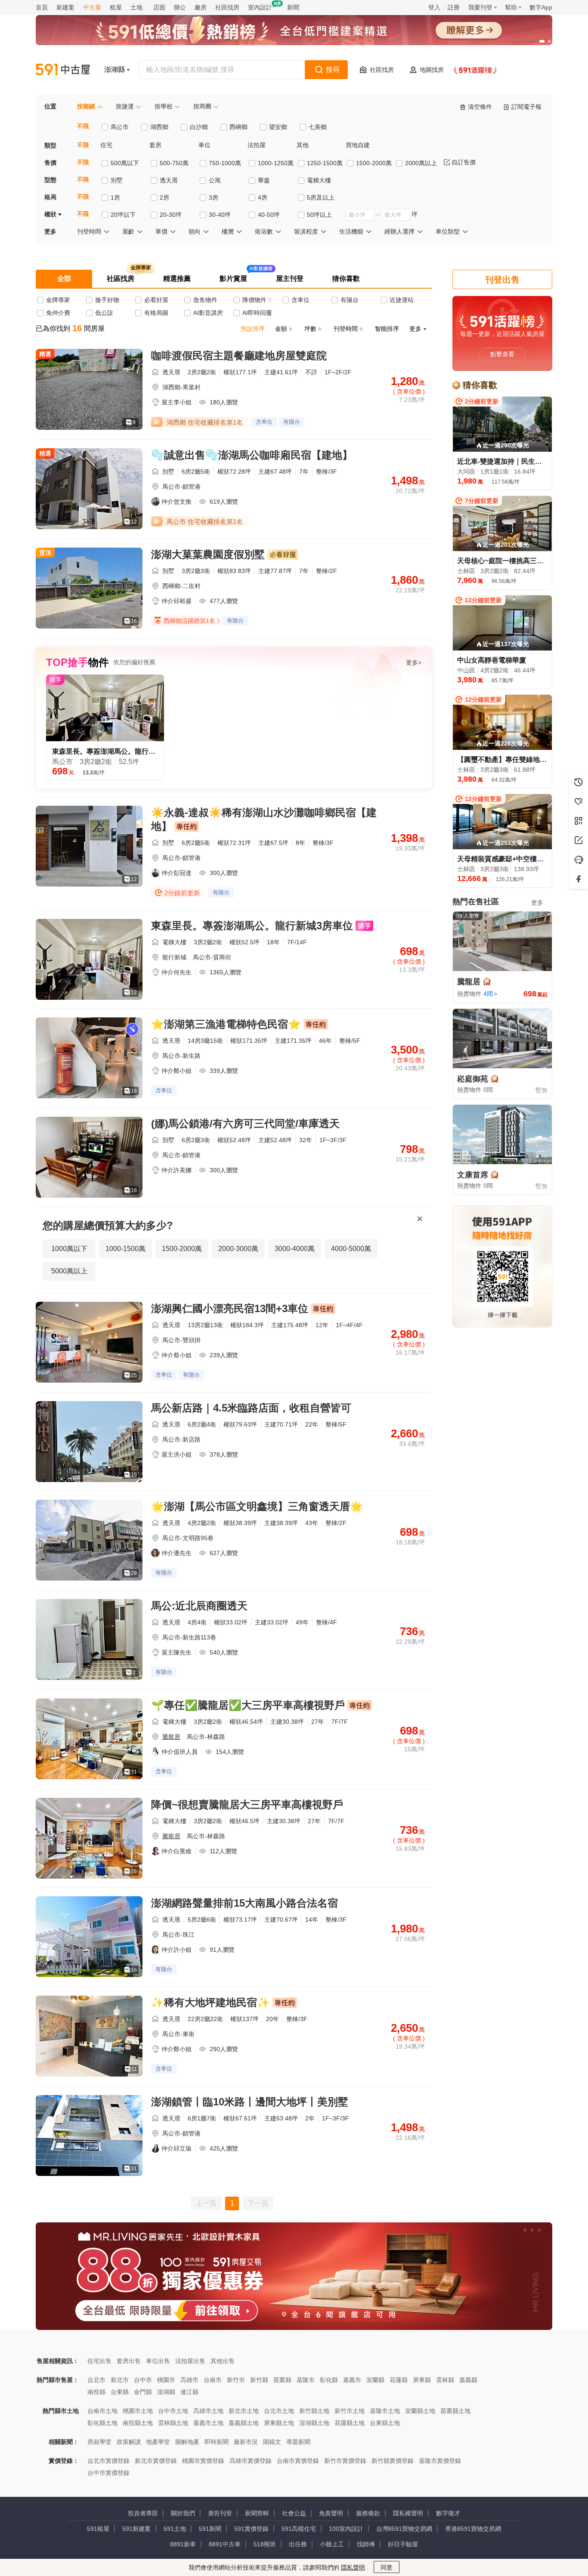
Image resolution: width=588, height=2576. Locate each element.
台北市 (96, 2380)
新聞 (293, 7)
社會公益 (294, 2513)
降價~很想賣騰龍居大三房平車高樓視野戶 (247, 1804)
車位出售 (158, 2361)
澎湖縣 (166, 2392)
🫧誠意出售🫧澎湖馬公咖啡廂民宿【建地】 (252, 455)
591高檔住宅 (299, 2529)
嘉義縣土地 (244, 2423)
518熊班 (265, 2544)
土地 (136, 7)
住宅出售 (99, 2361)
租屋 (116, 7)
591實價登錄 (251, 2529)
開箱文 (272, 2442)
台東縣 (120, 2392)
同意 (387, 2567)
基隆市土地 (385, 2411)
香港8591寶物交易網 (473, 2529)
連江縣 (189, 2392)
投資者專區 (143, 2513)
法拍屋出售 (190, 2361)
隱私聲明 (353, 2567)
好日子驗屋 (403, 2544)
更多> (414, 662)
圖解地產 (187, 2442)
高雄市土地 (208, 2411)
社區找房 (227, 7)
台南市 (213, 2380)
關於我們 (183, 2513)
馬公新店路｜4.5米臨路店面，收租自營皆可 (251, 1408)
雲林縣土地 (173, 2423)
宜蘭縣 (375, 2380)
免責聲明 (331, 2513)
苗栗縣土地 (455, 2411)
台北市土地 (279, 2411)
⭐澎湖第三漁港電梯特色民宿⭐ (226, 1024)
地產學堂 (158, 2442)
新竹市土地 (350, 2411)
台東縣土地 (385, 2423)
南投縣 (96, 2392)
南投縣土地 (138, 2423)
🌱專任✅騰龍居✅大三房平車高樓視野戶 (248, 1705)
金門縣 (143, 2392)
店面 (159, 7)
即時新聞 (217, 2442)
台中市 (143, 2380)
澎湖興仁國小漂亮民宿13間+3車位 (230, 1308)
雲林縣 (445, 2380)
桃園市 (166, 2380)
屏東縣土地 (279, 2423)
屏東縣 (422, 2380)
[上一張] (44, 30)
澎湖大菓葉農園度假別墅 (208, 554)
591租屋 (98, 2529)
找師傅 (366, 2544)
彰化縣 (329, 2380)
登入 (434, 7)
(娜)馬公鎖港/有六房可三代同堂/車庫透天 (245, 1123)
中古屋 (92, 7)
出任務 (298, 2544)
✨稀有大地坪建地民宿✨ (210, 2002)
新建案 (65, 7)
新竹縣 (259, 2380)
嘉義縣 (468, 2380)
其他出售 (223, 2361)
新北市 (120, 2380)
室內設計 (260, 7)
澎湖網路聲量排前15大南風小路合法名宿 (244, 1903)
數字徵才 (448, 2513)
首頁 (42, 7)
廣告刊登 (220, 2513)
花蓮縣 (399, 2380)
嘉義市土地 (208, 2423)
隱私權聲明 (408, 2513)
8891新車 (183, 2544)
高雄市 (189, 2380)
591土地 (175, 2529)
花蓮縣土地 (350, 2423)
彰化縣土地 (102, 2423)
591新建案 (136, 2529)
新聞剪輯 (257, 2513)
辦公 (180, 7)
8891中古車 (225, 2544)
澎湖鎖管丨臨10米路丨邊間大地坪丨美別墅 (250, 2102)
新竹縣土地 (314, 2411)
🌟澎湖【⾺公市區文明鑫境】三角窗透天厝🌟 (257, 1506)
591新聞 (210, 2529)
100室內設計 (346, 2529)
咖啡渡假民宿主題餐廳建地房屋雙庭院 (239, 356)
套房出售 (129, 2361)
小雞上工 (332, 2544)
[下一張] (544, 30)
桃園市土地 (138, 2411)
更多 (537, 903)
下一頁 (258, 2203)
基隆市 (306, 2380)
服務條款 (368, 2513)
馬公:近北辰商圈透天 (199, 1606)
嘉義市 (352, 2380)
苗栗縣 (282, 2380)
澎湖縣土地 (314, 2423)
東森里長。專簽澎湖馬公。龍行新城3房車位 (252, 926)
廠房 (201, 7)
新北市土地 (244, 2411)
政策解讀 (129, 2442)
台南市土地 (102, 2411)
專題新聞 (298, 2442)
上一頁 (206, 2203)
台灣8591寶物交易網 (404, 2529)
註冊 (454, 7)
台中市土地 (173, 2411)
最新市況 (246, 2442)
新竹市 (236, 2380)
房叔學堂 (99, 2442)
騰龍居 (171, 1737)
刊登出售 (502, 280)
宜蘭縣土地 (420, 2411)
